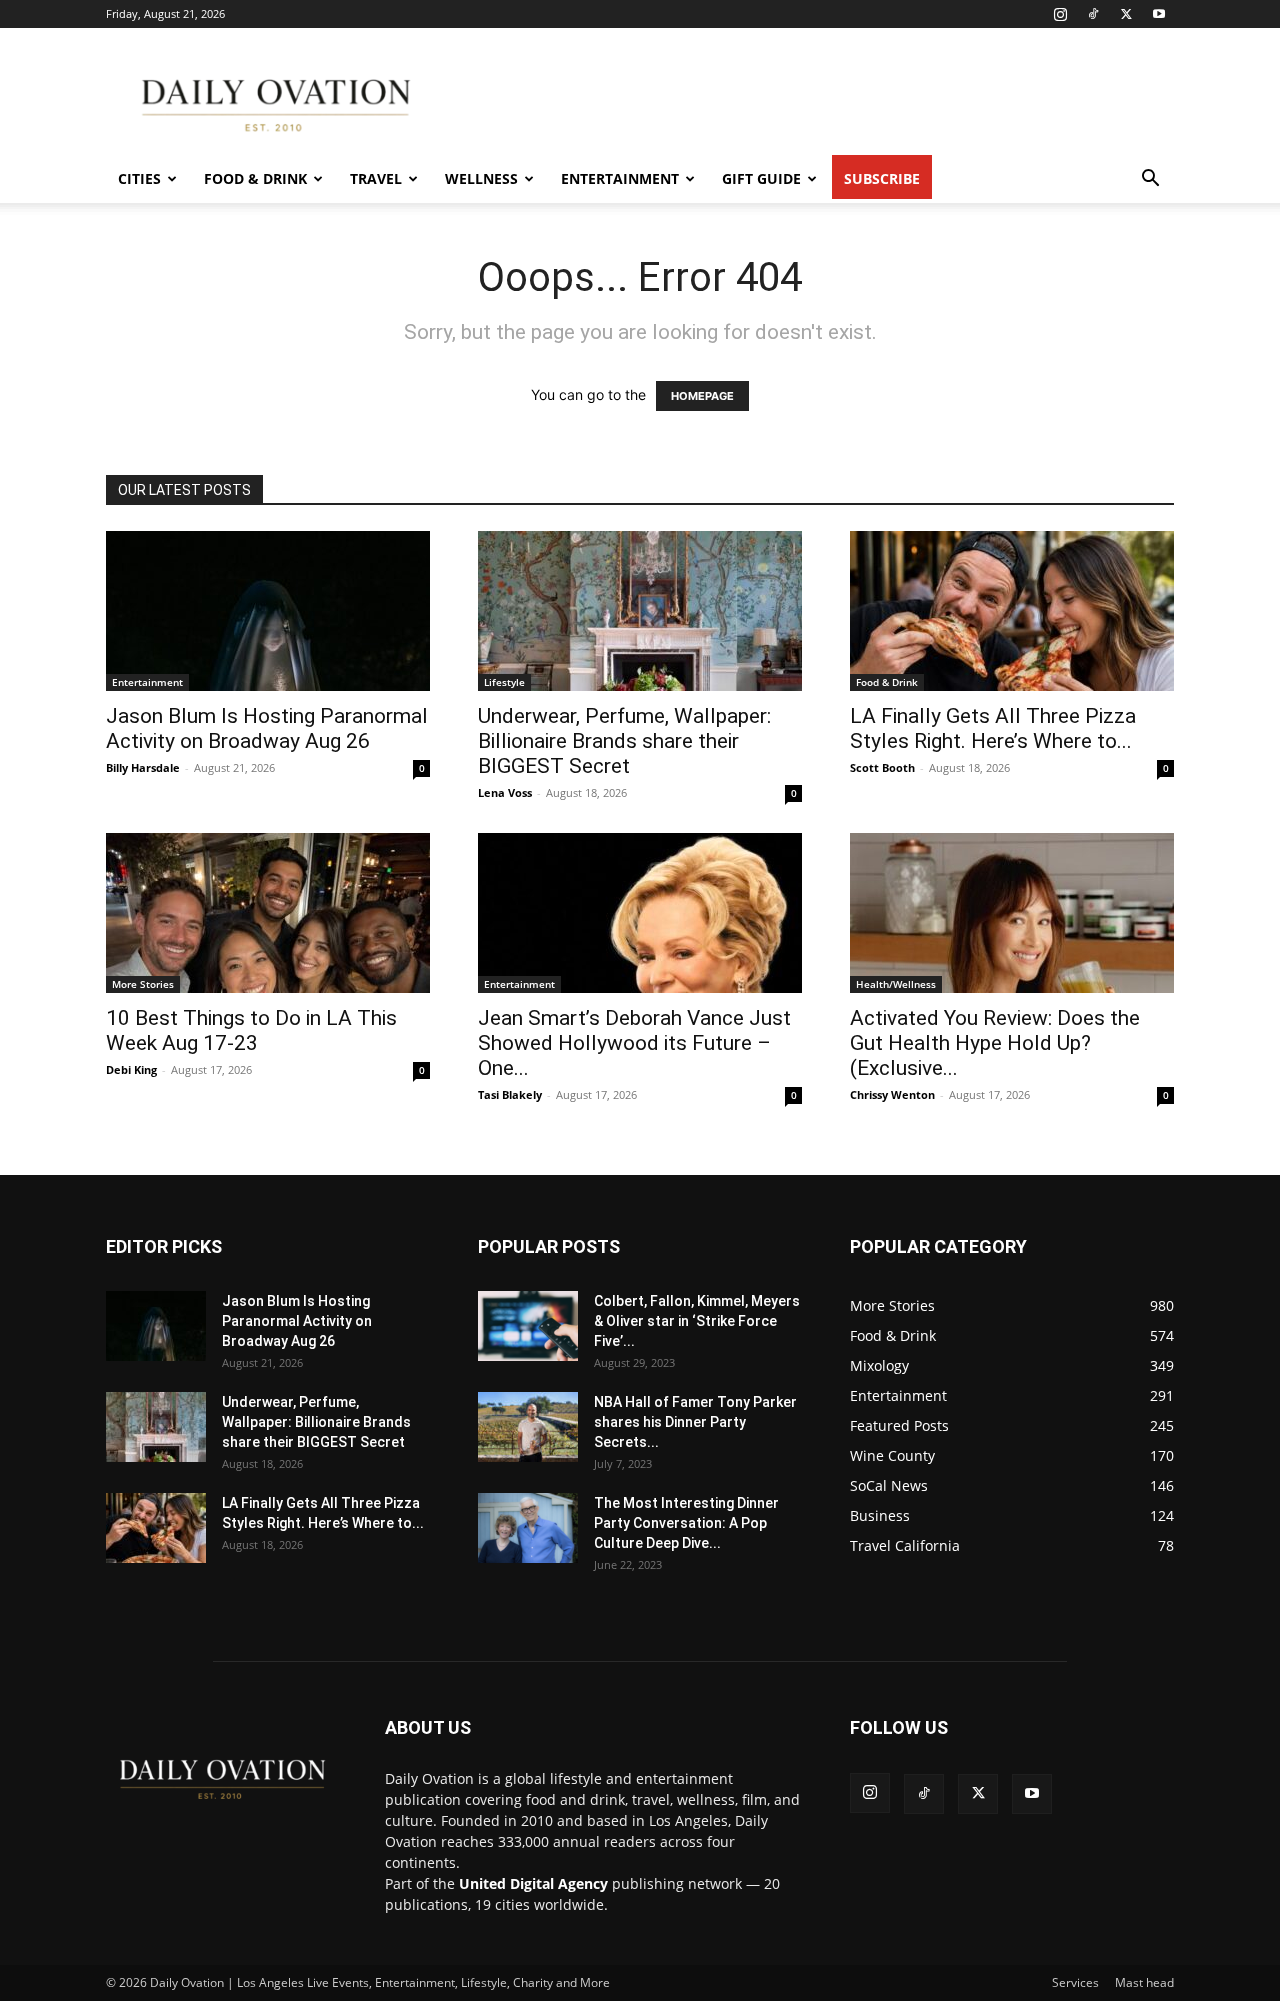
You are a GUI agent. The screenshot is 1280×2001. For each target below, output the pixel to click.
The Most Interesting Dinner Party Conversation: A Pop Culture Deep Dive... (686, 1523)
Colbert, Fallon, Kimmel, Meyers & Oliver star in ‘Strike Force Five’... (697, 1321)
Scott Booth (882, 767)
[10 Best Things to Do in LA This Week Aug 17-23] (268, 913)
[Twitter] (1126, 14)
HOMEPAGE (702, 396)
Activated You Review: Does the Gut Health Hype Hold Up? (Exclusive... (995, 1043)
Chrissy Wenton (892, 1094)
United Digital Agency (533, 1883)
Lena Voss (505, 792)
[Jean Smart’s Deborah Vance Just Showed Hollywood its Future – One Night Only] (640, 913)
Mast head (1144, 1982)
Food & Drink (255, 178)
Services (1075, 1982)
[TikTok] (1093, 14)
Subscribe (882, 178)
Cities (139, 178)
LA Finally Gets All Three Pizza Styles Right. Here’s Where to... (993, 728)
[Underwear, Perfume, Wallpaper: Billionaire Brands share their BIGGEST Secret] (640, 611)
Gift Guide (761, 178)
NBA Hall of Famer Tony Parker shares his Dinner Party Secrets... (695, 1422)
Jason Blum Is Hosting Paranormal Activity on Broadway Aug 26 (267, 728)
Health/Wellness (896, 984)
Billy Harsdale (143, 767)
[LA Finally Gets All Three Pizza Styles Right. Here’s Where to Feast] (1012, 611)
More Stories (143, 984)
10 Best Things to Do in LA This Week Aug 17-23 (251, 1030)
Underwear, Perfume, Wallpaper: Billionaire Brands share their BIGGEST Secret (624, 741)
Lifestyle (504, 682)
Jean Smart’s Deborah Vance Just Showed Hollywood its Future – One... (634, 1043)
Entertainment (620, 178)
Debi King (131, 1069)
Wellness (481, 178)
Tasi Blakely (510, 1094)
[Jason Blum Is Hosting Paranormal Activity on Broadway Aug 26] (268, 611)
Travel (376, 178)
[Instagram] (1060, 14)
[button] (1150, 180)
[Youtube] (1159, 14)
